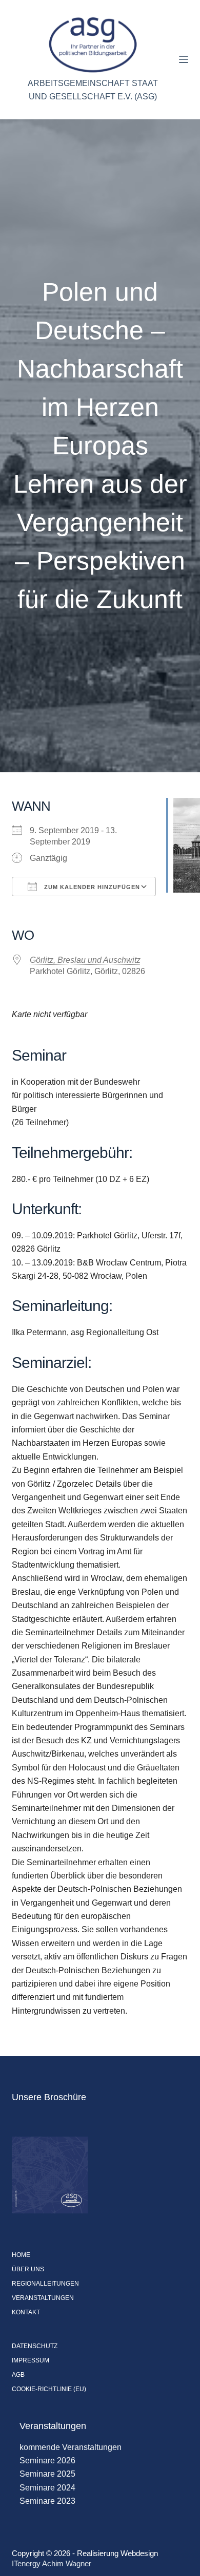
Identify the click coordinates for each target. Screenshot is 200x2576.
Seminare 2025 (47, 2474)
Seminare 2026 (47, 2461)
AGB (18, 2375)
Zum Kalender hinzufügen (91, 887)
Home (21, 2255)
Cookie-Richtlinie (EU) (49, 2389)
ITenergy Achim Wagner (52, 2563)
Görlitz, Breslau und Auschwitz (85, 960)
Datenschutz (35, 2346)
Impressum (31, 2360)
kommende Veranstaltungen (71, 2447)
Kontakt (26, 2312)
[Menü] (184, 59)
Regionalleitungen (45, 2284)
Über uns (28, 2269)
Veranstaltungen (43, 2298)
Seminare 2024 (47, 2488)
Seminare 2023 (47, 2501)
